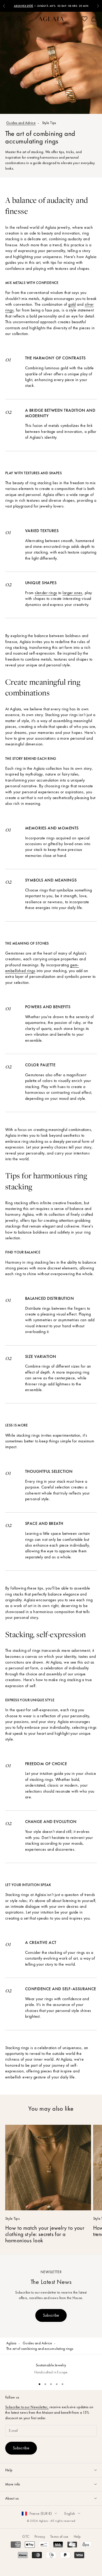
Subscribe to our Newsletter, (27, 2407)
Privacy (40, 2536)
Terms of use (59, 2536)
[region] (51, 2366)
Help (77, 2536)
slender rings (46, 593)
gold (72, 304)
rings (9, 310)
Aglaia (11, 2343)
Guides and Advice (21, 123)
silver (89, 304)
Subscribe (51, 2315)
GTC (26, 2536)
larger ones (72, 593)
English (70, 2513)
